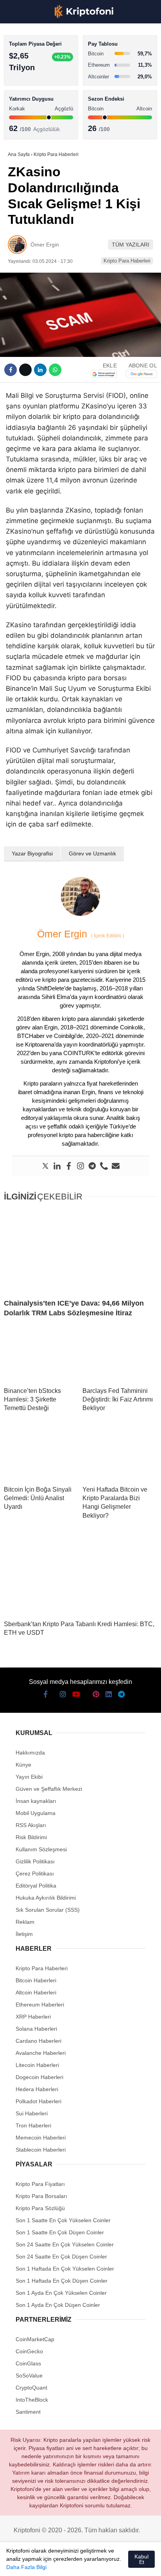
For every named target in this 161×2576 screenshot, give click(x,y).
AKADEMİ (23, 112)
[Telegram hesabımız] (114, 2563)
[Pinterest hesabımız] (85, 2563)
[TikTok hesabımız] (71, 2563)
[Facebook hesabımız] (15, 2563)
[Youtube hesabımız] (57, 2563)
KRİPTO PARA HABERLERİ (44, 64)
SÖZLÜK (22, 127)
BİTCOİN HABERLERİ (38, 80)
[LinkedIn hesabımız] (99, 2563)
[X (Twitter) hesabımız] (30, 2563)
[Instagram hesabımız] (44, 2563)
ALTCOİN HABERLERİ (38, 96)
